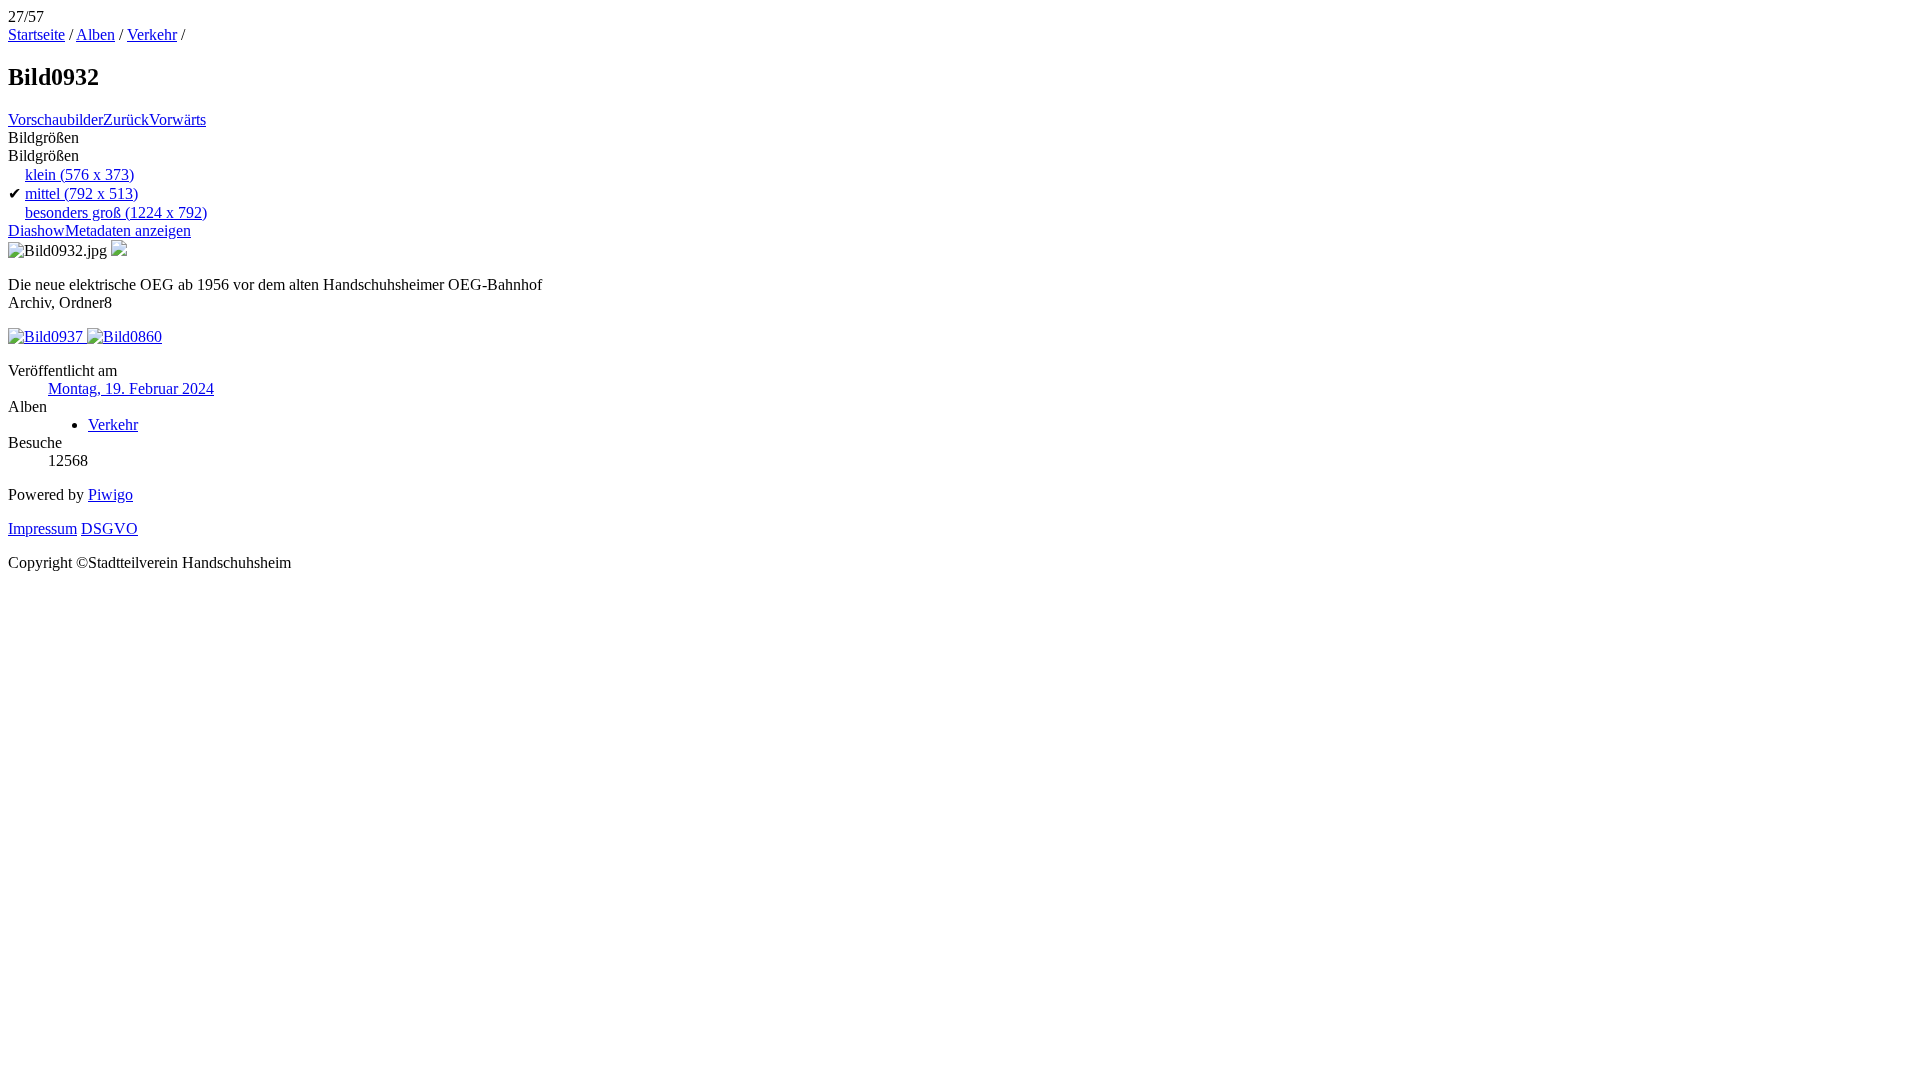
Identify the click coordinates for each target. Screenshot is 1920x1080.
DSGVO (109, 528)
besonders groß (116, 212)
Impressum (42, 528)
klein (79, 174)
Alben (95, 34)
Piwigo (110, 494)
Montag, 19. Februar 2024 (131, 388)
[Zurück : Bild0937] (47, 336)
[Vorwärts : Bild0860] (124, 336)
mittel (81, 193)
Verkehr (152, 34)
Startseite (36, 34)
